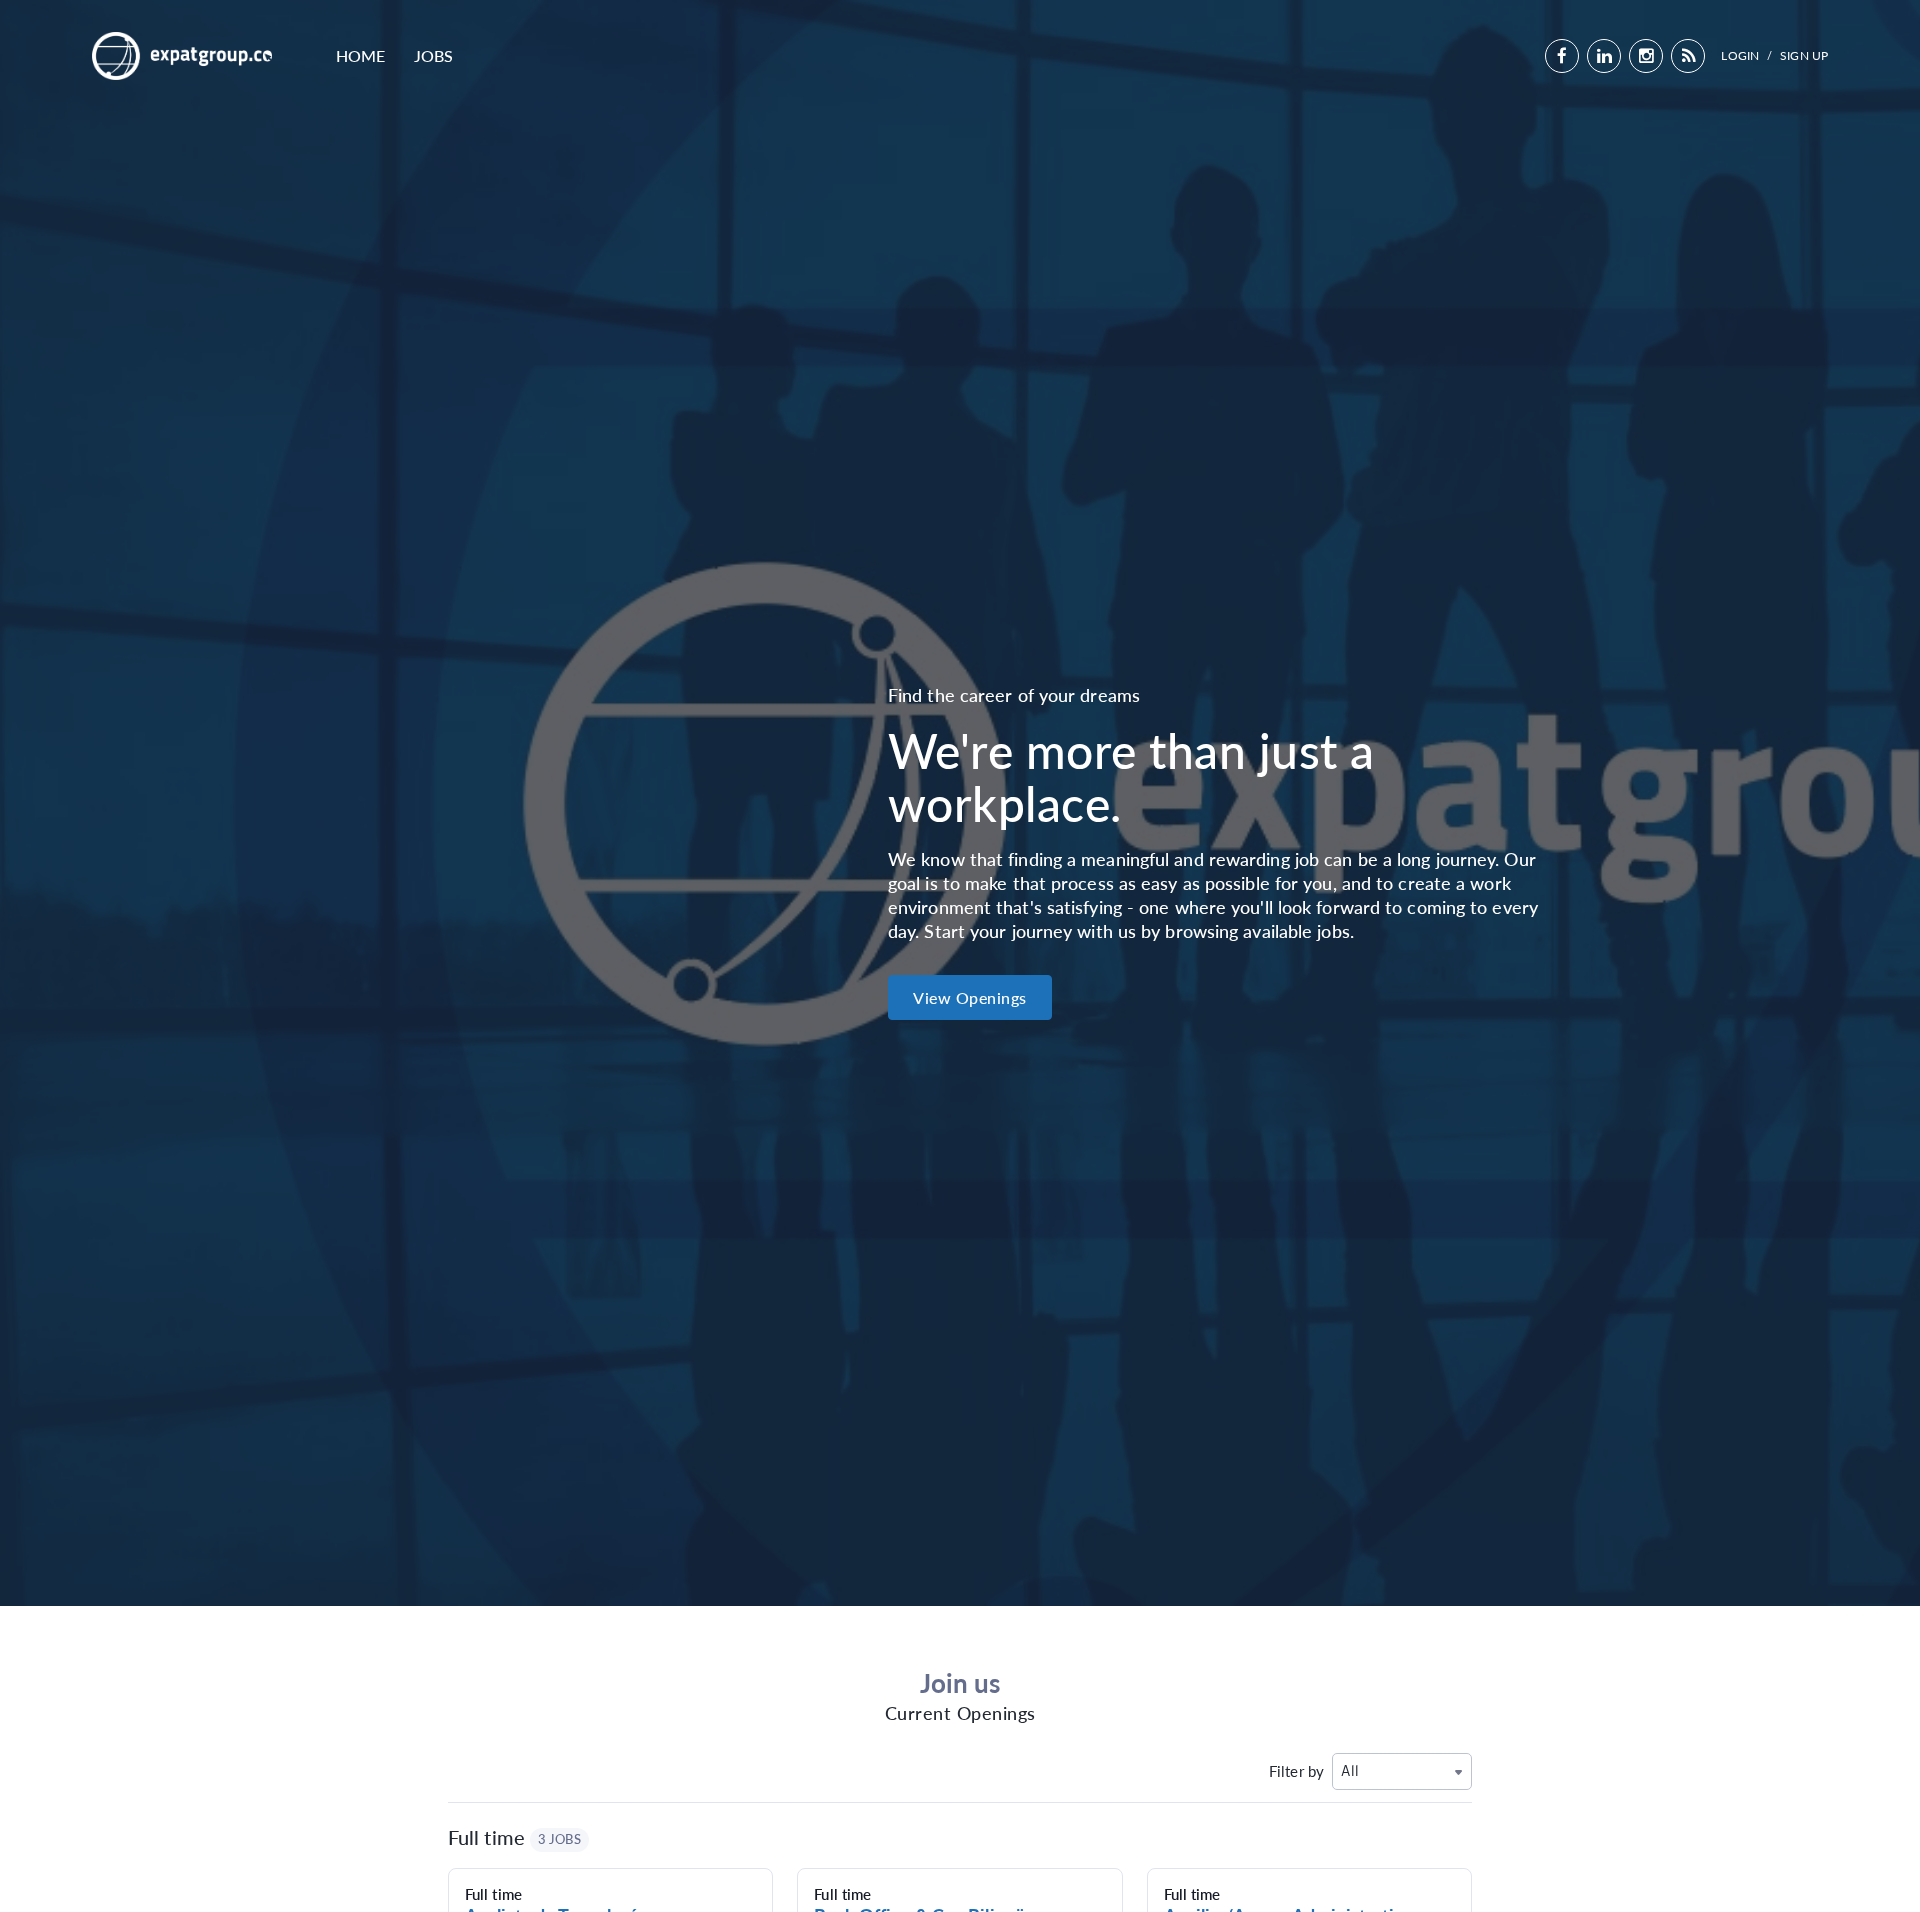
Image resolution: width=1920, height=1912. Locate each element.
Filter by (1296, 1771)
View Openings (970, 997)
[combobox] (1402, 1771)
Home (360, 55)
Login (1740, 55)
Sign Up (1804, 55)
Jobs (433, 55)
